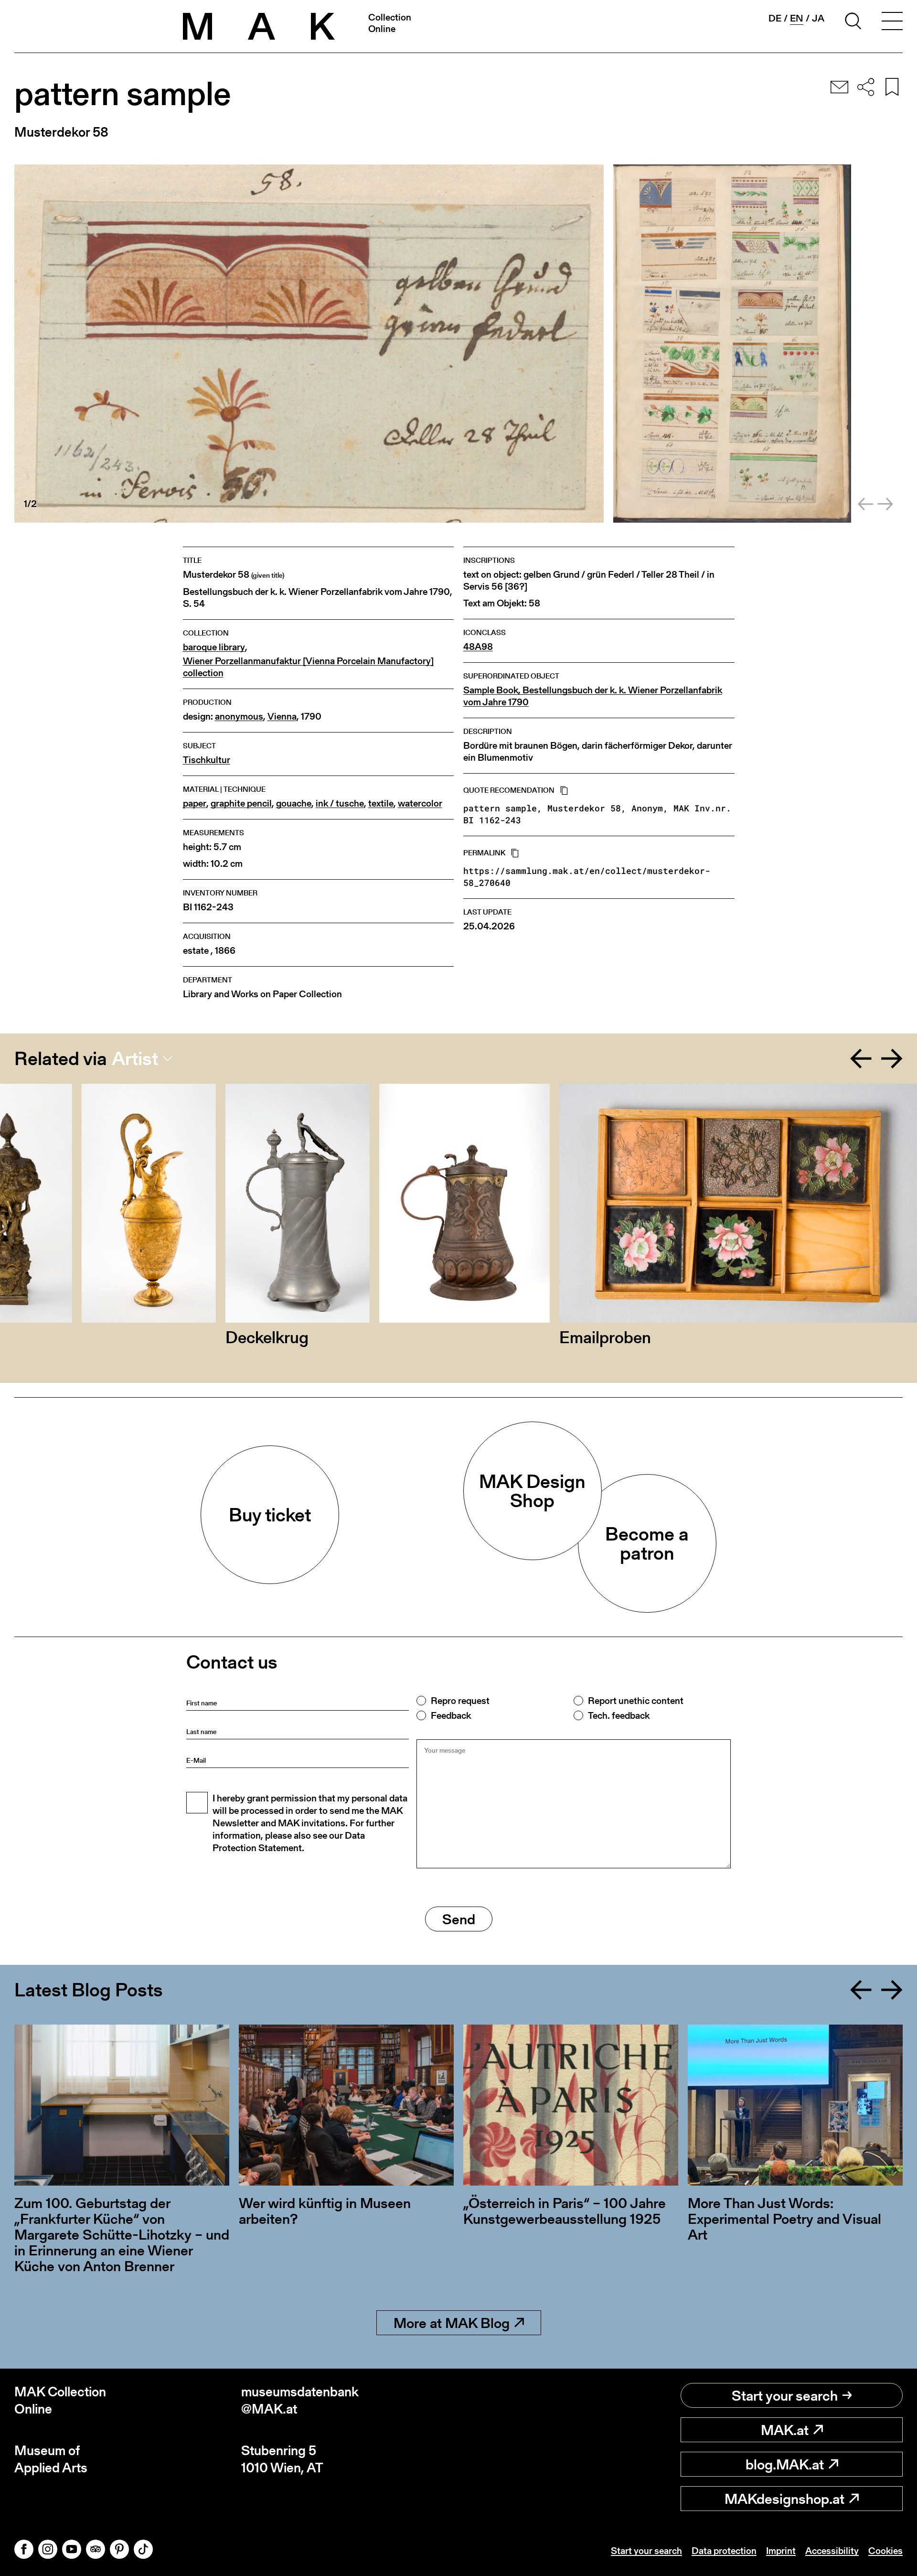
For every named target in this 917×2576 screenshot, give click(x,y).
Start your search (785, 2395)
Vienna (282, 717)
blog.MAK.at (785, 2464)
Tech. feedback (619, 1715)
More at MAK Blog (452, 2323)
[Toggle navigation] (892, 22)
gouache (294, 803)
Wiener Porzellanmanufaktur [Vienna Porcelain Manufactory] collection (308, 667)
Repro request (460, 1701)
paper (195, 803)
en (797, 18)
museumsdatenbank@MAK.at (300, 2400)
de (775, 18)
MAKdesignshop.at (784, 2499)
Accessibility (832, 2551)
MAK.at (785, 2430)
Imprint (781, 2551)
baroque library (214, 647)
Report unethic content (636, 1701)
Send (459, 1919)
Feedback (451, 1715)
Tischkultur (207, 760)
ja (818, 18)
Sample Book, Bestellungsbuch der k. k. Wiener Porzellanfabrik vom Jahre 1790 (593, 696)
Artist (135, 1058)
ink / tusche (340, 803)
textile (381, 803)
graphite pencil (241, 803)
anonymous (239, 717)
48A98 (478, 647)
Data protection (724, 2551)
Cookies (885, 2551)
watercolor (420, 803)
